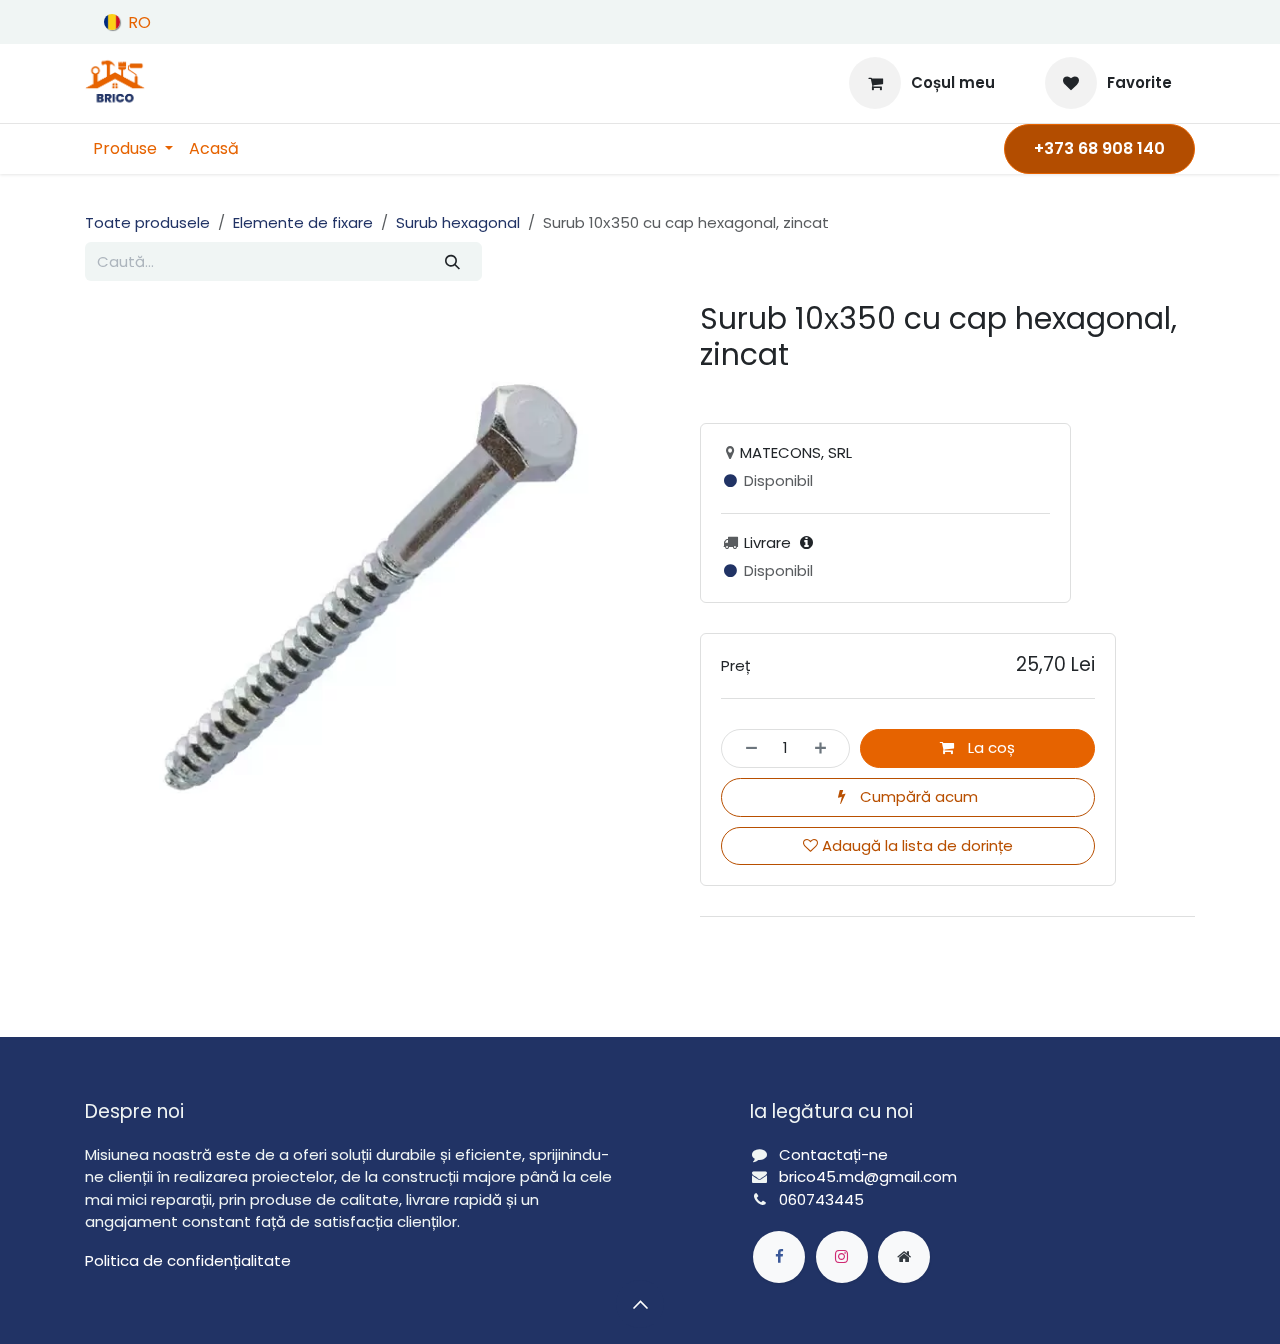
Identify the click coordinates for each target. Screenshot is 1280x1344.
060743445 (821, 1199)
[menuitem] (133, 149)
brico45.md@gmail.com (870, 1176)
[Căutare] (452, 261)
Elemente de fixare (303, 222)
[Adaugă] (826, 748)
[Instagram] (842, 1257)
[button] (640, 1304)
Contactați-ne (833, 1154)
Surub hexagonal (458, 222)
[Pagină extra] (904, 1257)
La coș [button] (989, 747)
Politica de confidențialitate (188, 1260)
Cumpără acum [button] (917, 796)
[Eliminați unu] (745, 748)
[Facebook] (779, 1257)
